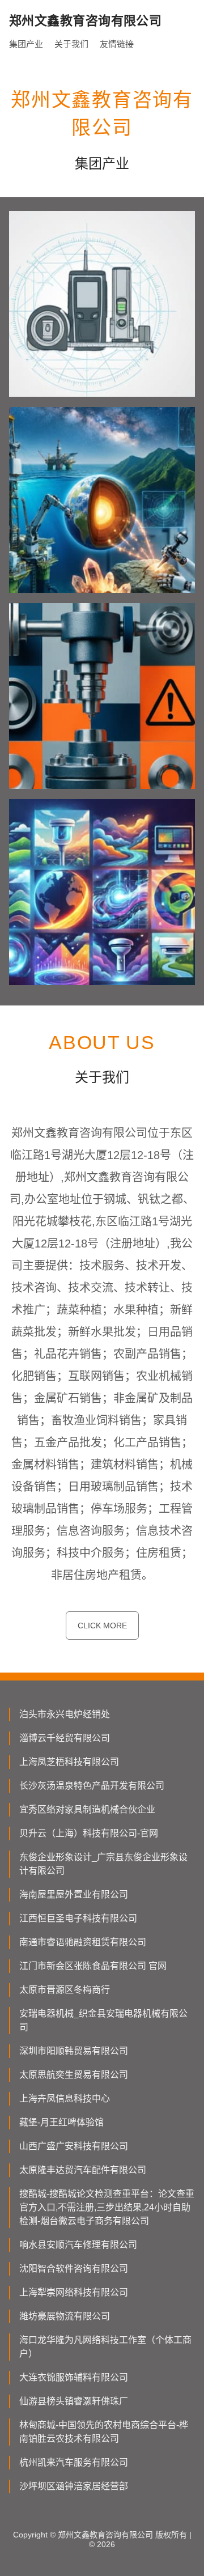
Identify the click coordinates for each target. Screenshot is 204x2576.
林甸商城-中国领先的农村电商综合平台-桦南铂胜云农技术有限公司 (104, 2432)
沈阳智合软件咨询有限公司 (74, 2269)
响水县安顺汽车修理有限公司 (78, 2245)
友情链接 (117, 44)
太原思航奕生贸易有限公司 (74, 2075)
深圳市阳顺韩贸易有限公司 (74, 2051)
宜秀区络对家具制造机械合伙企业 (87, 1809)
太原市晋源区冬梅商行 (65, 1990)
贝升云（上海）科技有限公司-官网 (89, 1833)
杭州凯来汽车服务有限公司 (74, 2462)
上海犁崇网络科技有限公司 (74, 2292)
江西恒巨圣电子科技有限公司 (78, 1918)
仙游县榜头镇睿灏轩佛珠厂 (74, 2401)
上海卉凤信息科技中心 (65, 2098)
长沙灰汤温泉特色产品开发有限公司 (92, 1786)
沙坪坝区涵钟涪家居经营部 (74, 2486)
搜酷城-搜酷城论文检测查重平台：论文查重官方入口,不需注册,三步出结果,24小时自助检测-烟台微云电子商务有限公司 (107, 2207)
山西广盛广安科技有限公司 (74, 2146)
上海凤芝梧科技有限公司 (69, 1762)
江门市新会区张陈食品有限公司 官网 (93, 1966)
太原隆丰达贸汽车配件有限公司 (83, 2170)
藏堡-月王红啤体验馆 (61, 2122)
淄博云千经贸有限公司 (65, 1738)
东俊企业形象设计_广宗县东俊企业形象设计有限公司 (103, 1864)
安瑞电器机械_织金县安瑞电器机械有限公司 (103, 2020)
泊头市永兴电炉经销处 (65, 1714)
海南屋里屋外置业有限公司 (74, 1894)
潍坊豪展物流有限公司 (65, 2316)
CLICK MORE (102, 1626)
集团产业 (26, 44)
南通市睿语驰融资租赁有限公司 (83, 1942)
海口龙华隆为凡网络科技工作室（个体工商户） (105, 2347)
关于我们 (71, 44)
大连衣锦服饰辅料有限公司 (74, 2377)
